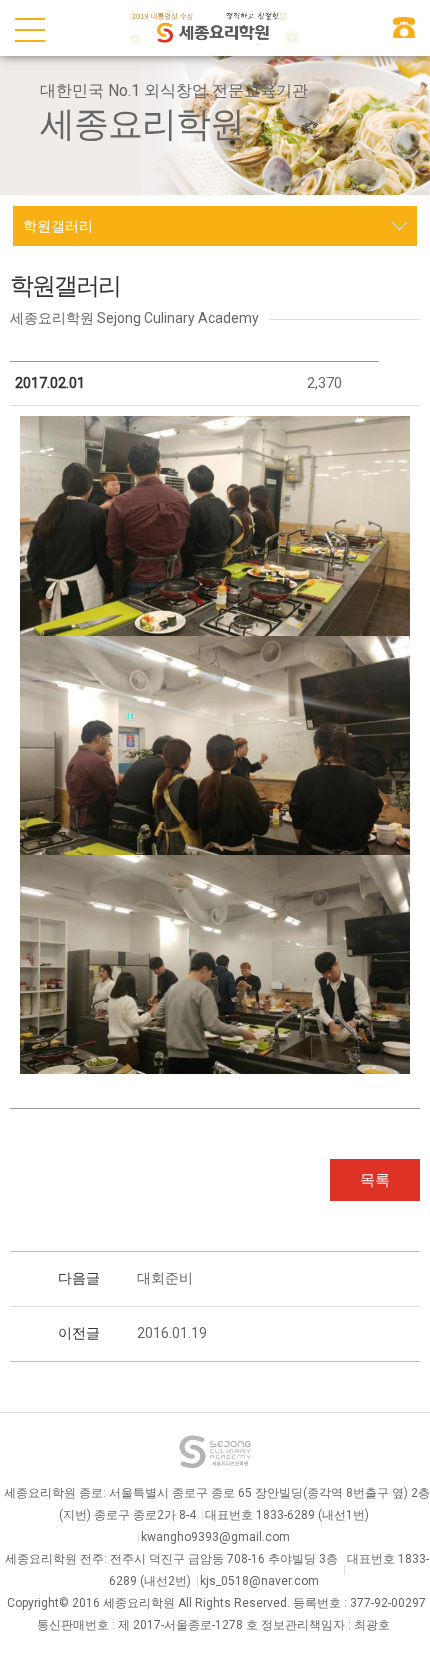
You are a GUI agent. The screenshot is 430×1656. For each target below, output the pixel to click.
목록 (375, 1180)
